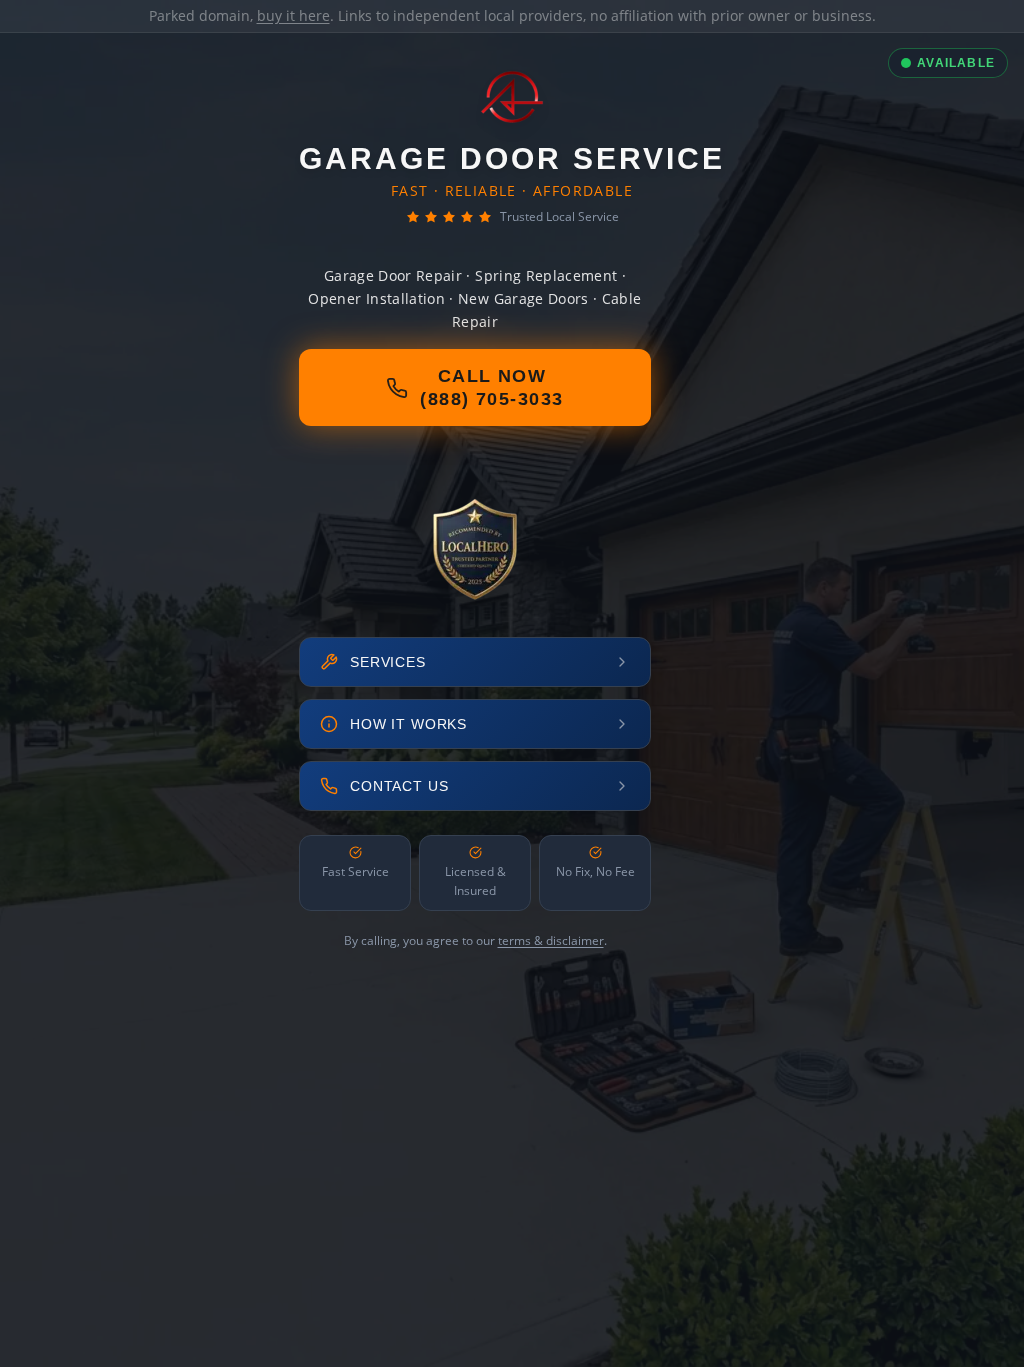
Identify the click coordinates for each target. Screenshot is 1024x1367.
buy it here (293, 15)
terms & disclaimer (551, 940)
